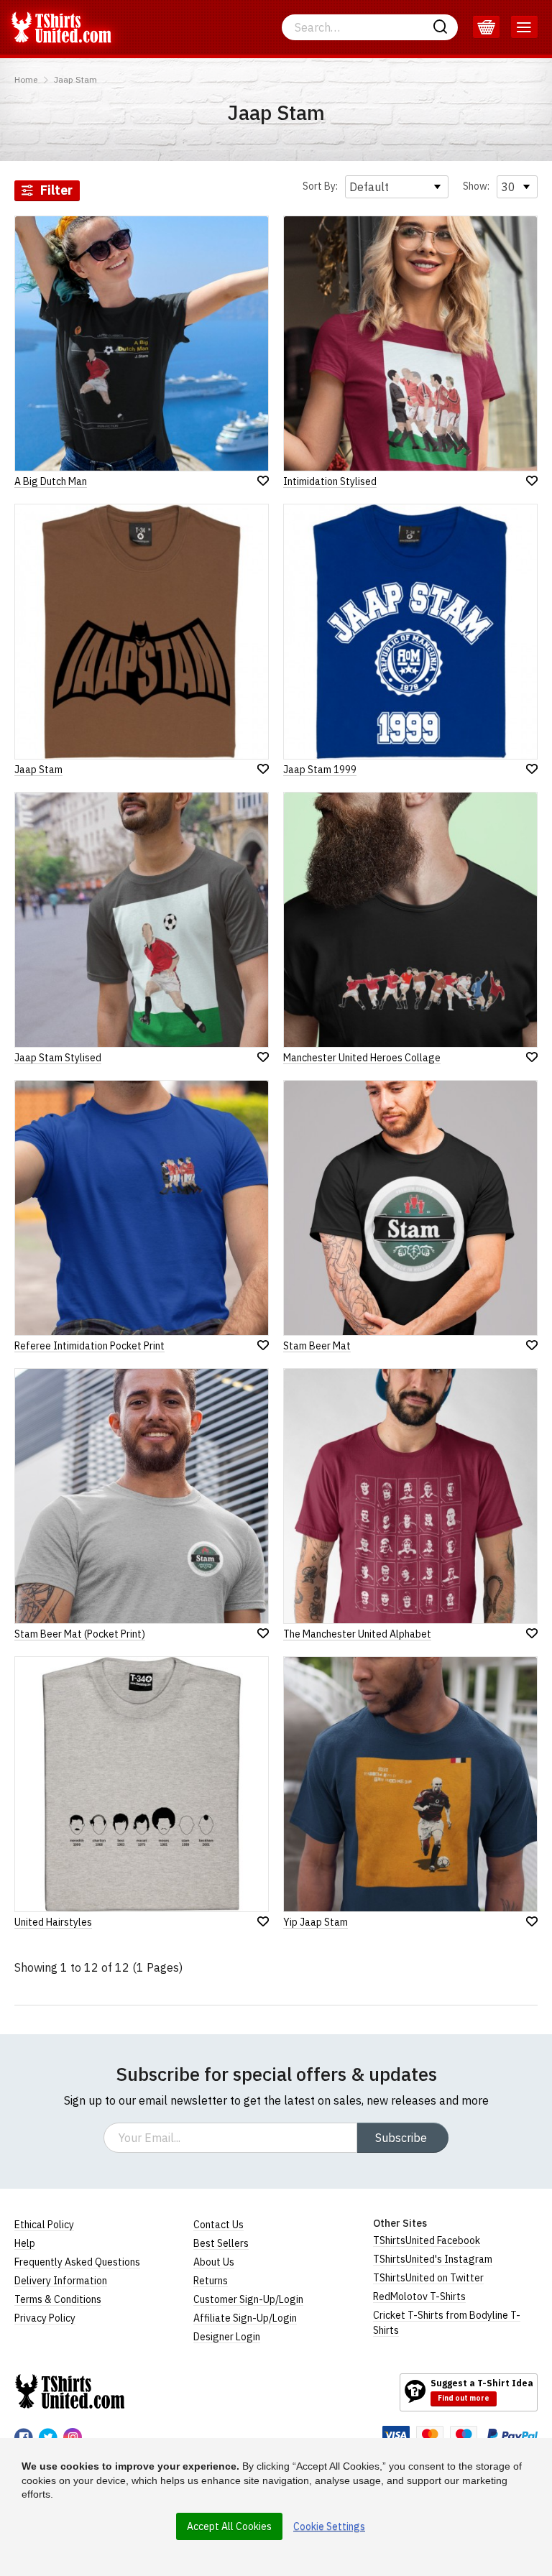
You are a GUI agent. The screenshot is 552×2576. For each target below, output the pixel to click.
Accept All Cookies (229, 2526)
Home (26, 79)
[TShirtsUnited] (70, 2391)
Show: (476, 186)
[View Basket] (486, 27)
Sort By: (320, 186)
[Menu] (524, 27)
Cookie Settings (329, 2526)
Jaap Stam (75, 79)
